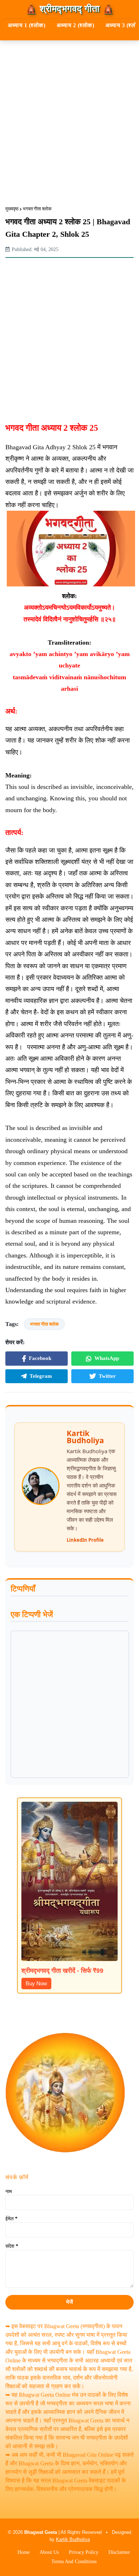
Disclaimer (119, 2552)
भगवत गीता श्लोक (37, 209)
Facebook (40, 1358)
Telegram (41, 1376)
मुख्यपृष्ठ (12, 209)
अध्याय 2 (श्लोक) (75, 25)
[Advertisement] (69, 117)
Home (24, 2552)
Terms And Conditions (74, 2562)
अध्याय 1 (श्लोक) (27, 25)
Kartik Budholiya (73, 2539)
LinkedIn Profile (85, 1540)
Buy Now (36, 1983)
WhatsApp (107, 1358)
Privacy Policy (84, 2552)
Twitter (107, 1376)
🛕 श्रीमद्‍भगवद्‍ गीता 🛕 (70, 9)
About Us (49, 2552)
